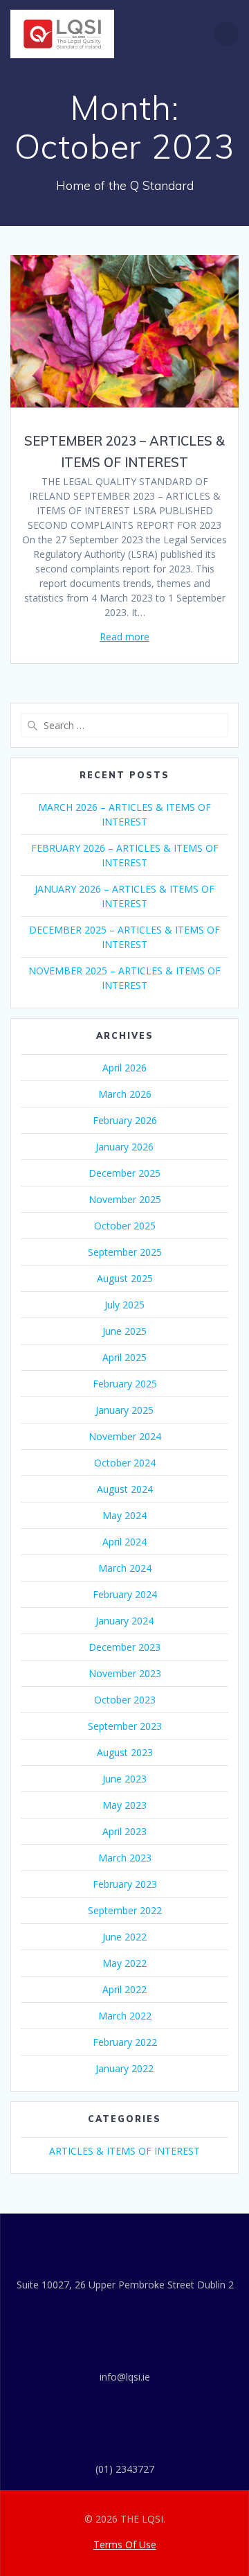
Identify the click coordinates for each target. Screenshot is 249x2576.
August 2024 (125, 1489)
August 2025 (125, 1278)
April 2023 (124, 1831)
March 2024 (125, 1568)
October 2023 (125, 1700)
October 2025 (125, 1226)
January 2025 (124, 1410)
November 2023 (125, 1673)
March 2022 (125, 2016)
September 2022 (125, 1910)
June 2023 (124, 1779)
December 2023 (124, 1647)
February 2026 (125, 1120)
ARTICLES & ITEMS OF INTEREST (124, 2151)
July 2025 (124, 1305)
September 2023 (125, 1726)
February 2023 (125, 1884)
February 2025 (125, 1384)
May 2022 (124, 1963)
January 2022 (124, 2068)
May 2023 (124, 1805)
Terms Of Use (125, 2544)
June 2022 (124, 1937)
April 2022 (124, 1989)
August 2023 (125, 1752)
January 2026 (124, 1147)
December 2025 (124, 1173)
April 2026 (124, 1068)
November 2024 (125, 1436)
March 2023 (125, 1858)
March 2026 (125, 1094)
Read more (124, 637)
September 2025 (125, 1252)
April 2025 (124, 1357)
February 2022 (125, 2042)
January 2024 (124, 1621)
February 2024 (125, 1594)
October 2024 (125, 1463)
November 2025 (125, 1199)
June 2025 (124, 1331)
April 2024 (124, 1542)
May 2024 (124, 1515)
